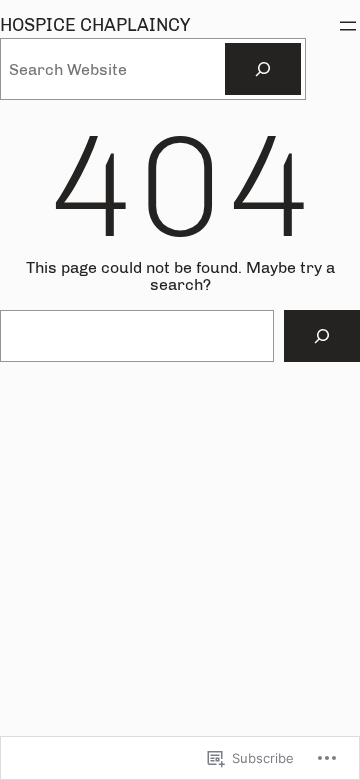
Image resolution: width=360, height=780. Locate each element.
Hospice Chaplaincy (95, 25)
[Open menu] (348, 26)
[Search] (263, 69)
